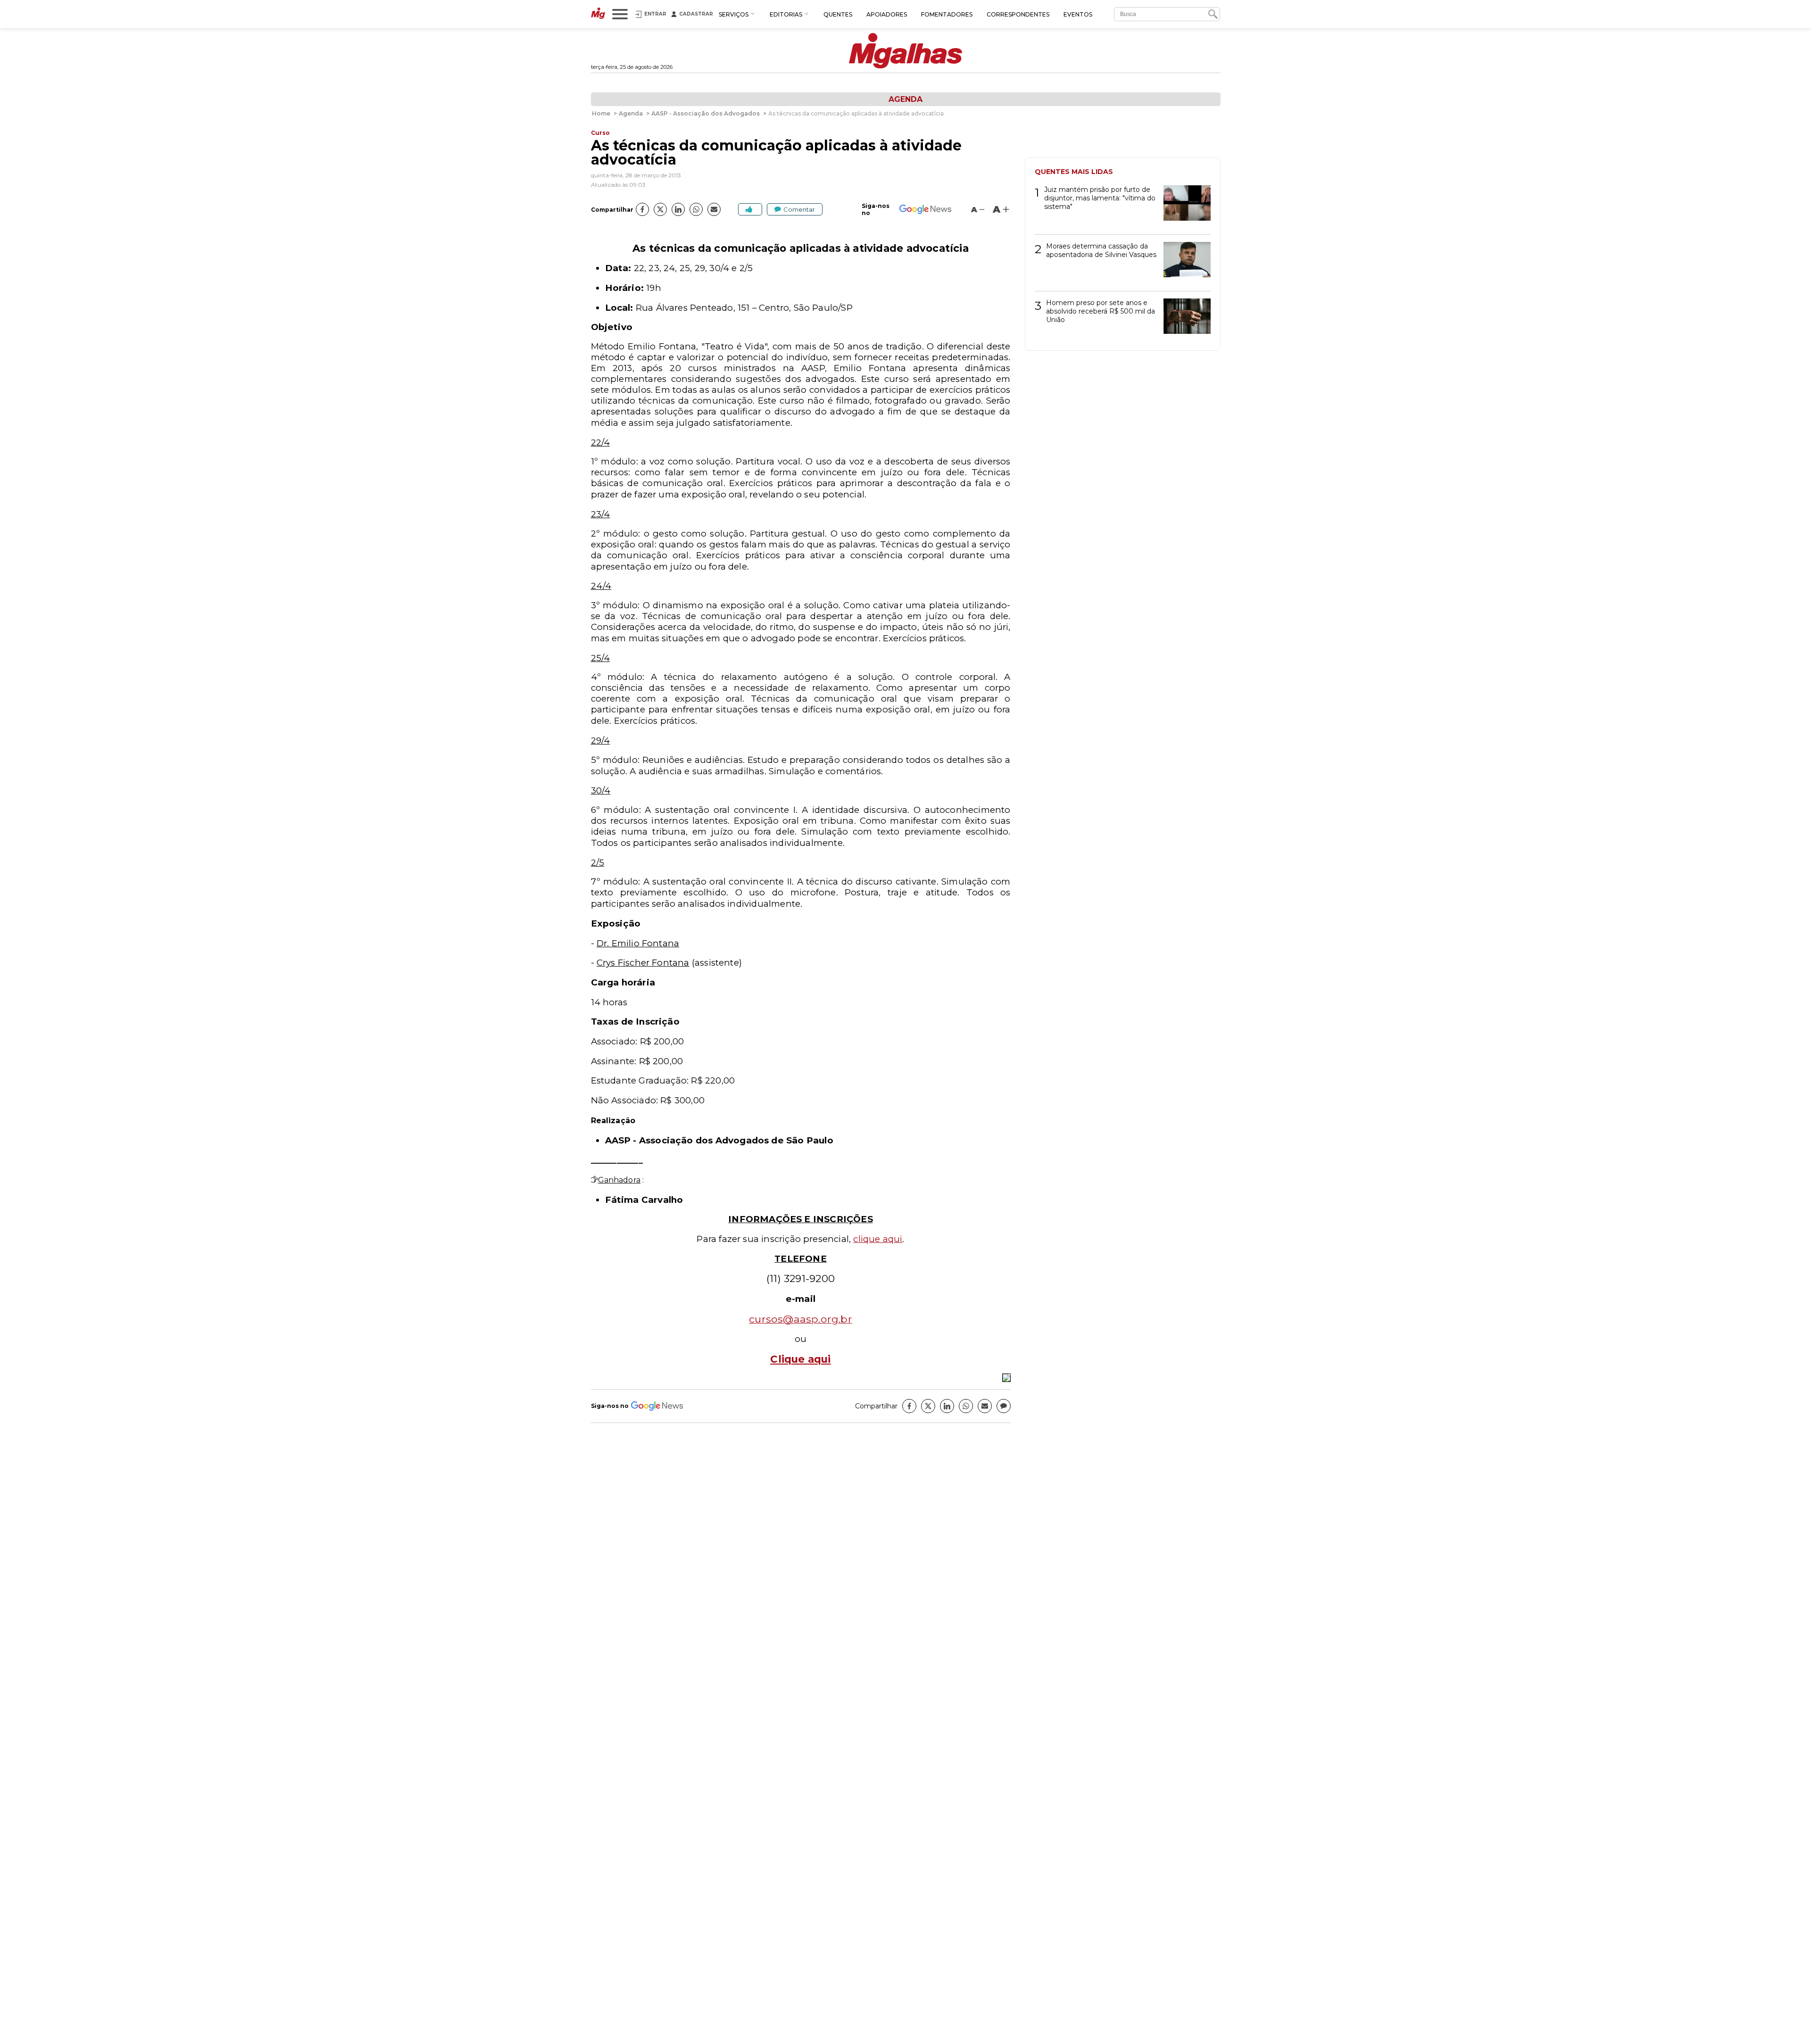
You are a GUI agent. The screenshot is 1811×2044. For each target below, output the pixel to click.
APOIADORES (887, 14)
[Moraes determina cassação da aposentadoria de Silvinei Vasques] (1184, 263)
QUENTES (838, 14)
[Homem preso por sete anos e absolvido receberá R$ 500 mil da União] (1184, 319)
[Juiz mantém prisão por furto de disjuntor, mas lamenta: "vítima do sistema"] (1184, 206)
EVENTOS (1078, 14)
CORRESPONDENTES (1018, 14)
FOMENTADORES (947, 14)
